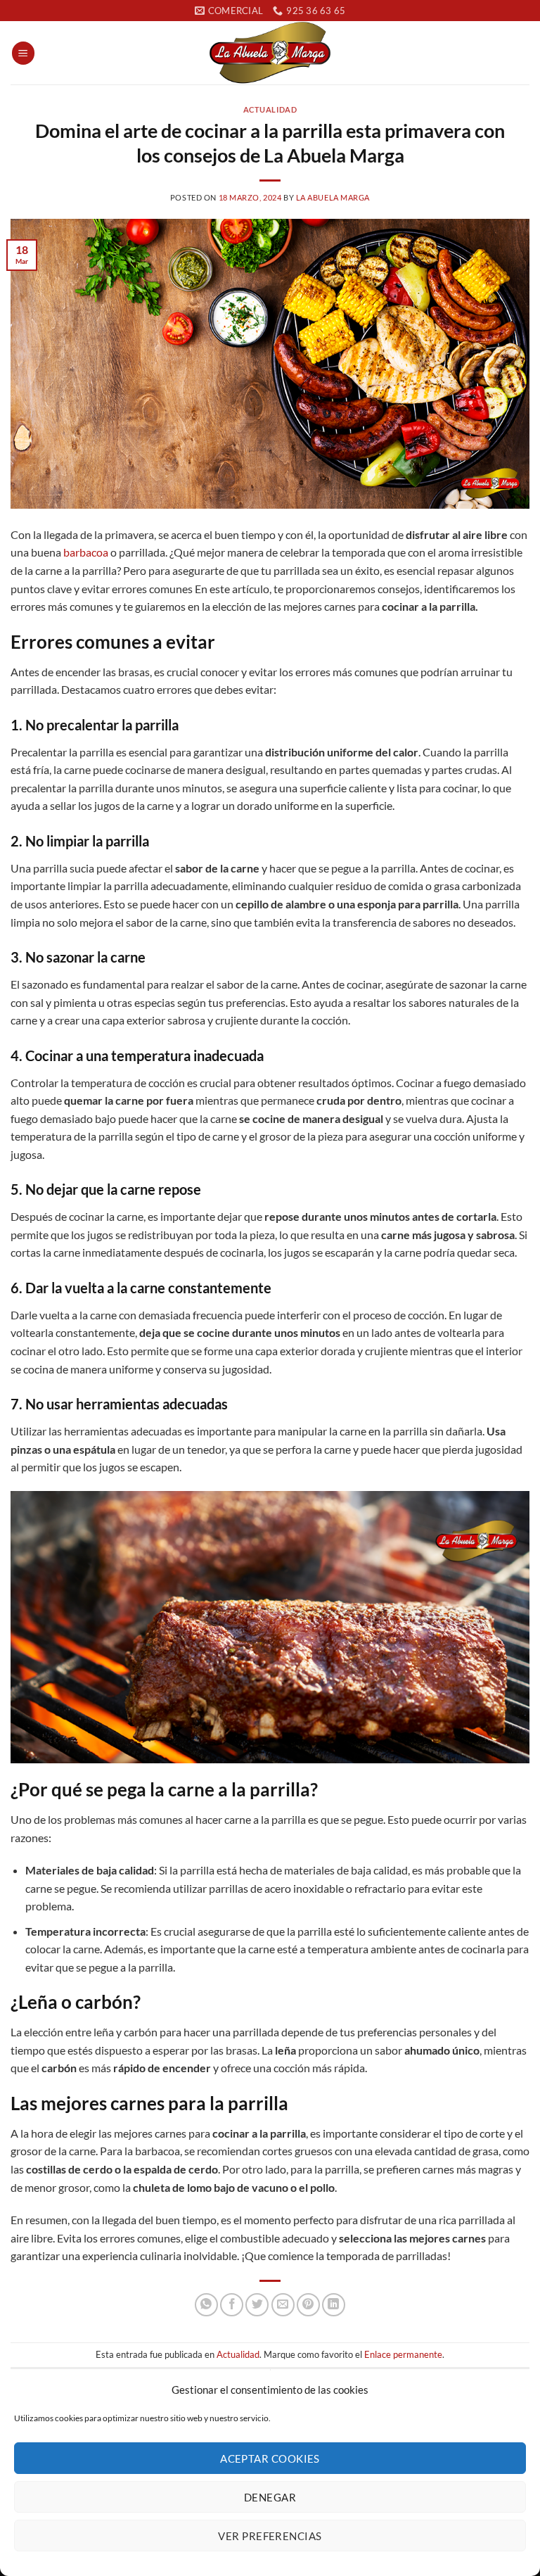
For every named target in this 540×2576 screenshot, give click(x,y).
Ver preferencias (270, 2536)
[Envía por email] (283, 2305)
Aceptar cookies (270, 2458)
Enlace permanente (403, 2354)
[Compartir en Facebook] (232, 2305)
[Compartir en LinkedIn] (334, 2305)
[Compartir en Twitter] (257, 2305)
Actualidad (270, 109)
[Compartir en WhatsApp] (206, 2305)
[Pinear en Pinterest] (308, 2305)
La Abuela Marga (333, 197)
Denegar (270, 2497)
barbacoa (86, 552)
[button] (23, 53)
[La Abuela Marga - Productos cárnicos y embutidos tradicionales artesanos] (270, 53)
